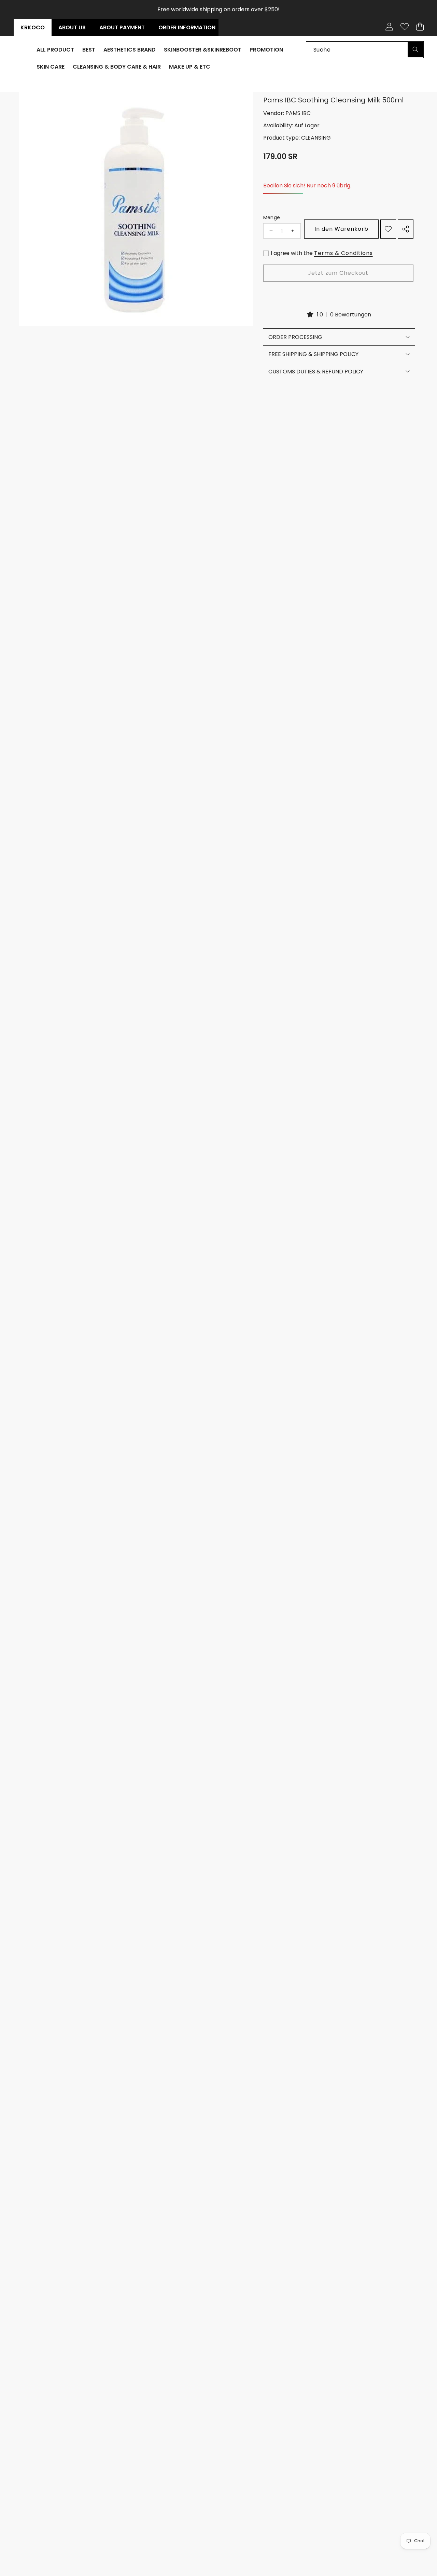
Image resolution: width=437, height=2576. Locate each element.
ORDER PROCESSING (295, 337)
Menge (272, 217)
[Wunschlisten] (404, 27)
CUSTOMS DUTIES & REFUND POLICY (316, 371)
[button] (420, 27)
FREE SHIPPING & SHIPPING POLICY (313, 354)
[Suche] (415, 49)
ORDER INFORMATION (187, 27)
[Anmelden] (389, 27)
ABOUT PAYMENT (122, 27)
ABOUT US (72, 27)
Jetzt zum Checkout (338, 273)
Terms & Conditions (343, 253)
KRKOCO (33, 27)
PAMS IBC (298, 113)
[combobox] (365, 49)
